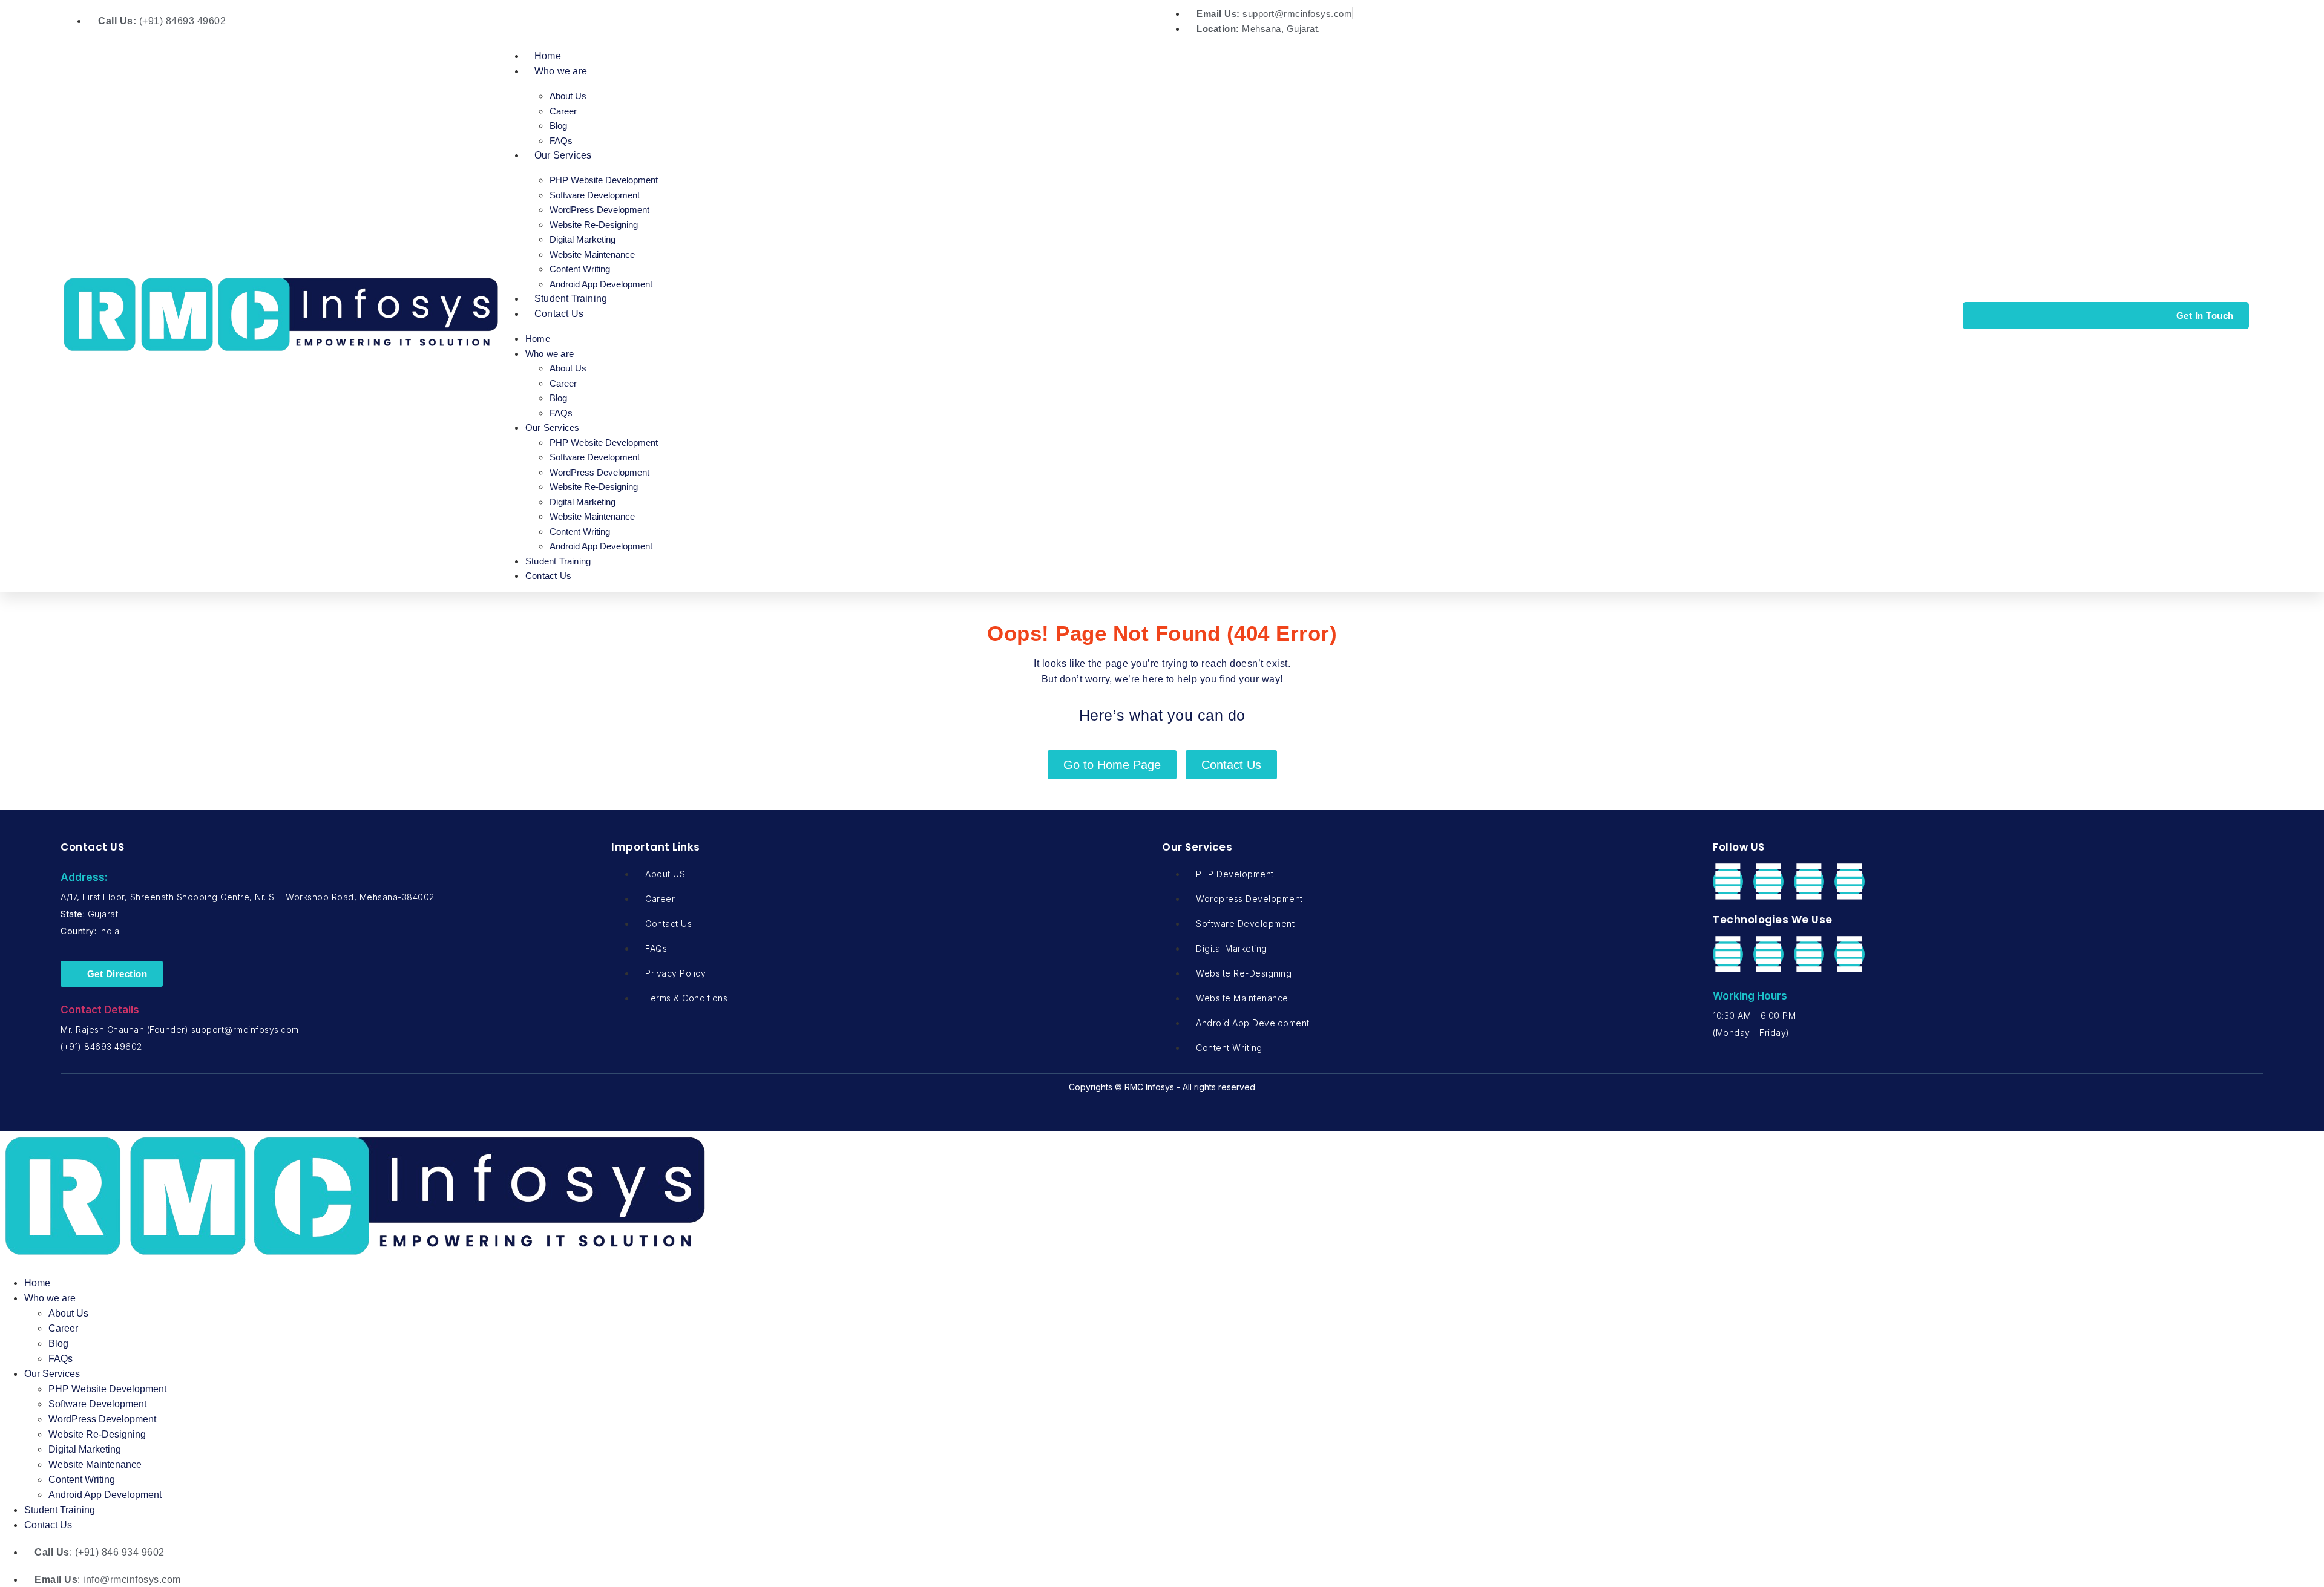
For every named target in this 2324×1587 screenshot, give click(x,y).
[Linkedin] (1809, 882)
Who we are (561, 71)
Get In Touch (2205, 316)
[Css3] (1850, 954)
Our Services (563, 155)
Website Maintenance (592, 254)
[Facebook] (1728, 882)
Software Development (595, 195)
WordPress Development (599, 210)
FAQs (561, 141)
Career (563, 111)
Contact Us (559, 314)
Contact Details (100, 1010)
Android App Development (601, 284)
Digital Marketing (583, 239)
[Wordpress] (1768, 954)
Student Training (571, 299)
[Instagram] (1850, 882)
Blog (558, 126)
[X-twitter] (1768, 882)
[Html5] (1809, 954)
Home (548, 56)
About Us (568, 96)
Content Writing (580, 269)
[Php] (1728, 954)
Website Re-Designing (594, 225)
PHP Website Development (604, 180)
